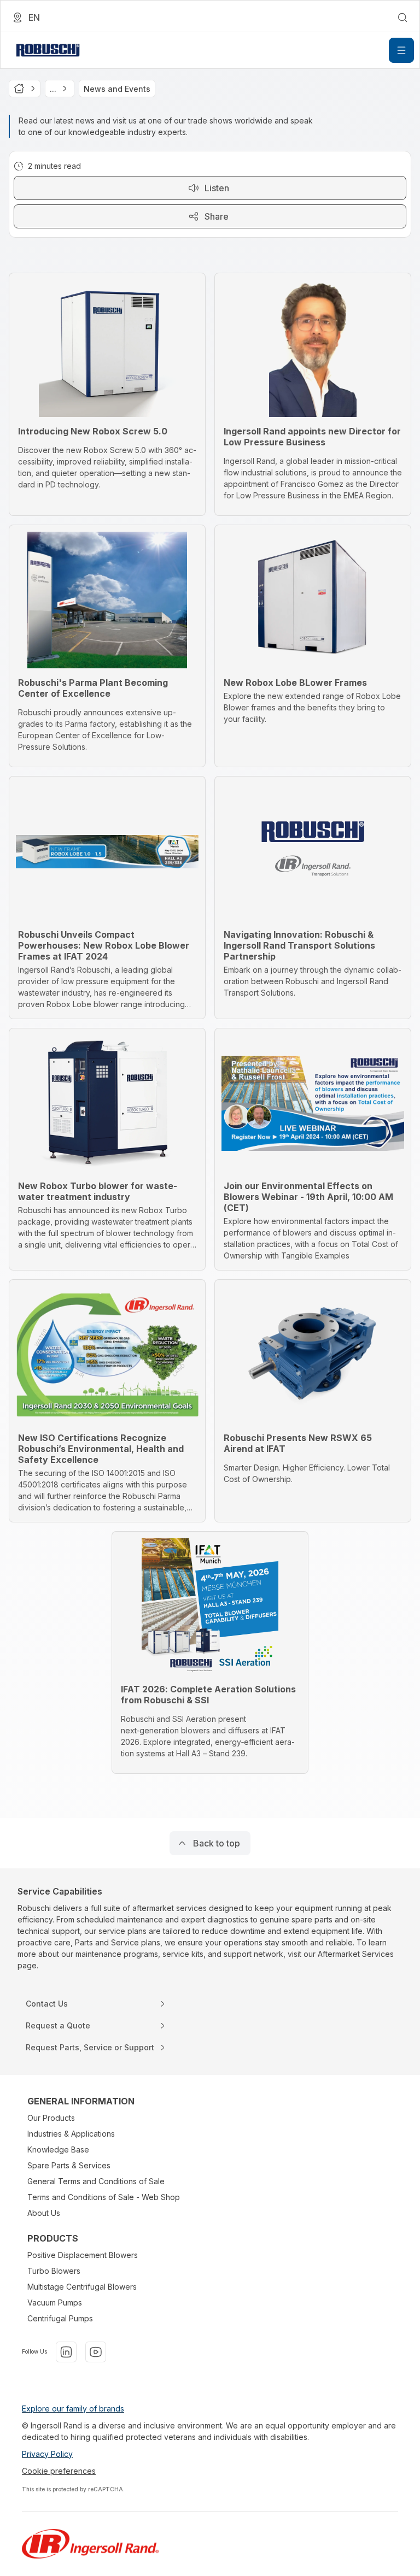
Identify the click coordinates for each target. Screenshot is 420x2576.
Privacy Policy (47, 2454)
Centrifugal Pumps (60, 2318)
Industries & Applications (71, 2134)
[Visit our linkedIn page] (66, 2352)
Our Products (51, 2118)
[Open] (401, 50)
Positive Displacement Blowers (83, 2255)
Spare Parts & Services (69, 2165)
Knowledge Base (58, 2149)
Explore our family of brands (73, 2409)
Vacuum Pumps (55, 2302)
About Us (44, 2213)
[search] (402, 17)
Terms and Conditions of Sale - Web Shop (104, 2197)
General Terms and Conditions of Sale (96, 2181)
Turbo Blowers (54, 2271)
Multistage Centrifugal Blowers (82, 2287)
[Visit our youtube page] (96, 2352)
